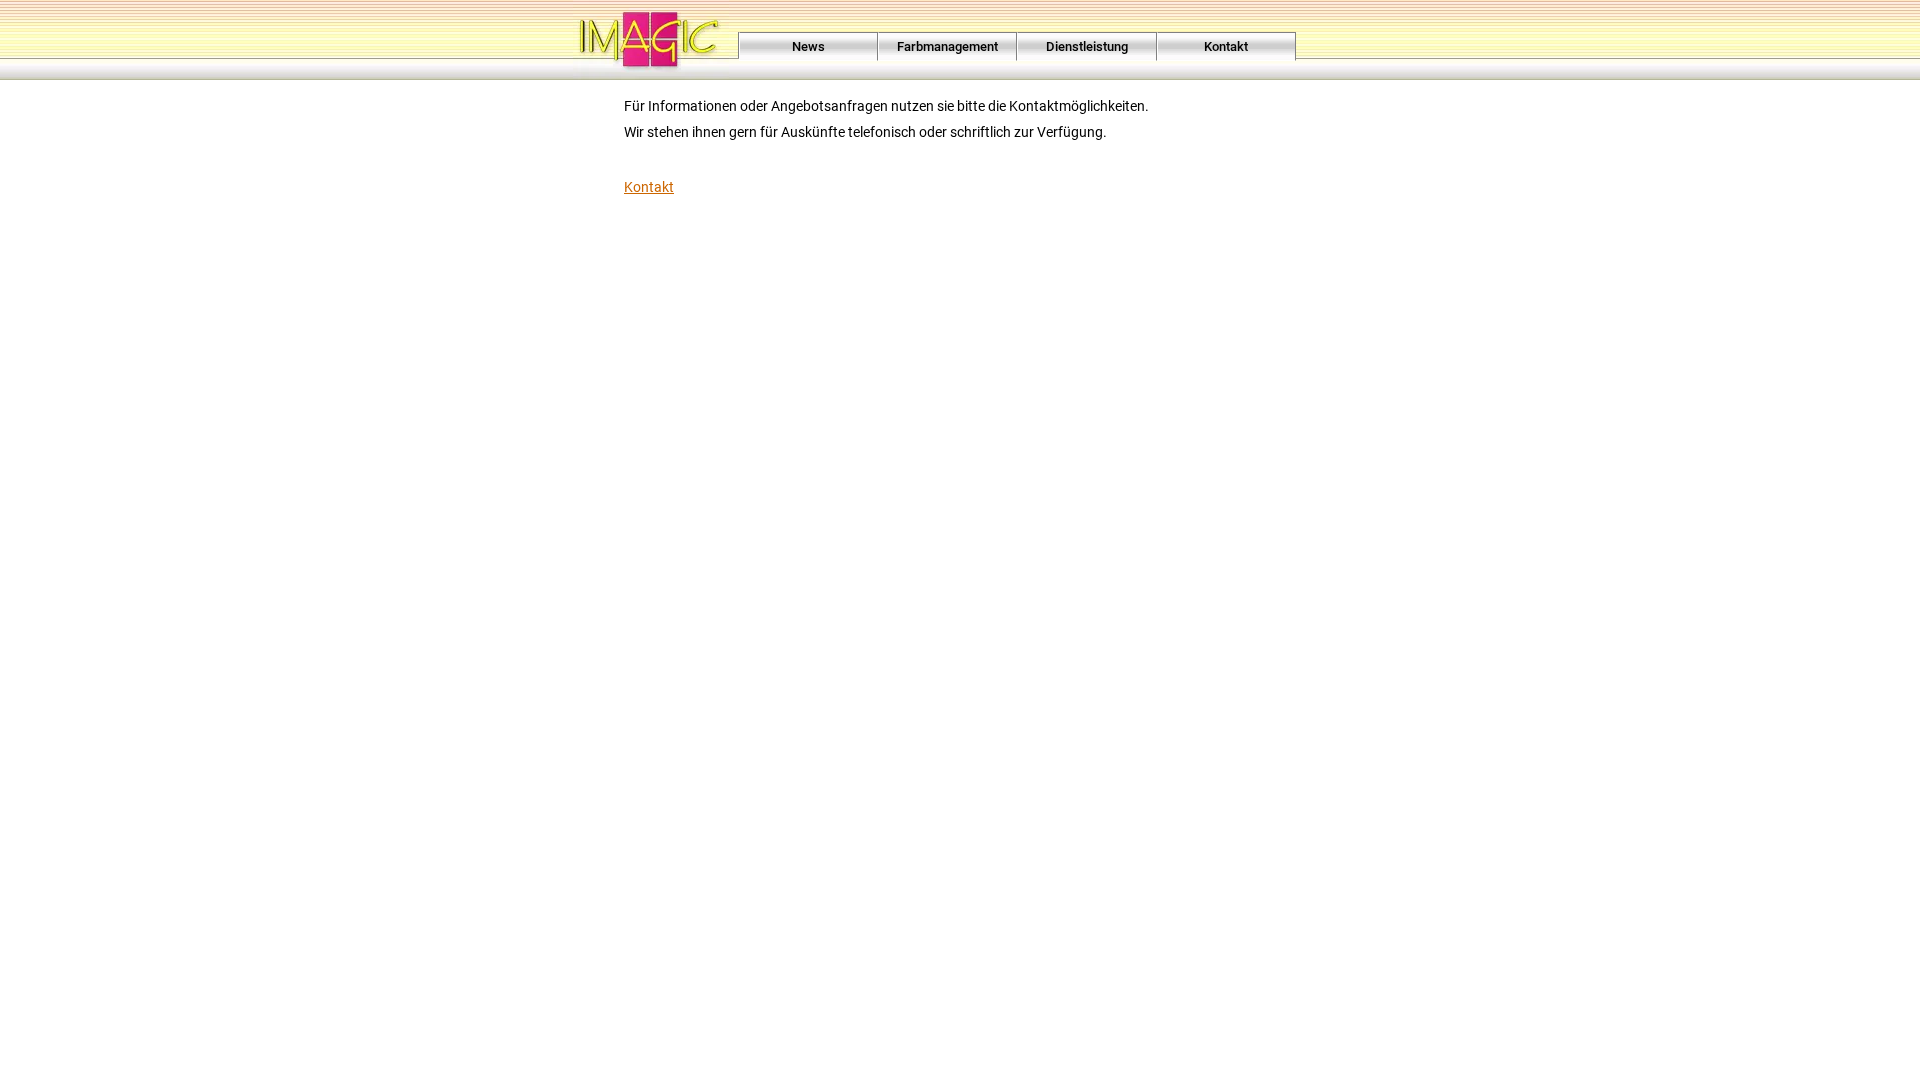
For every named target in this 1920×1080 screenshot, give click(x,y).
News (808, 46)
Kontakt (1226, 46)
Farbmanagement (947, 46)
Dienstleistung (1087, 46)
